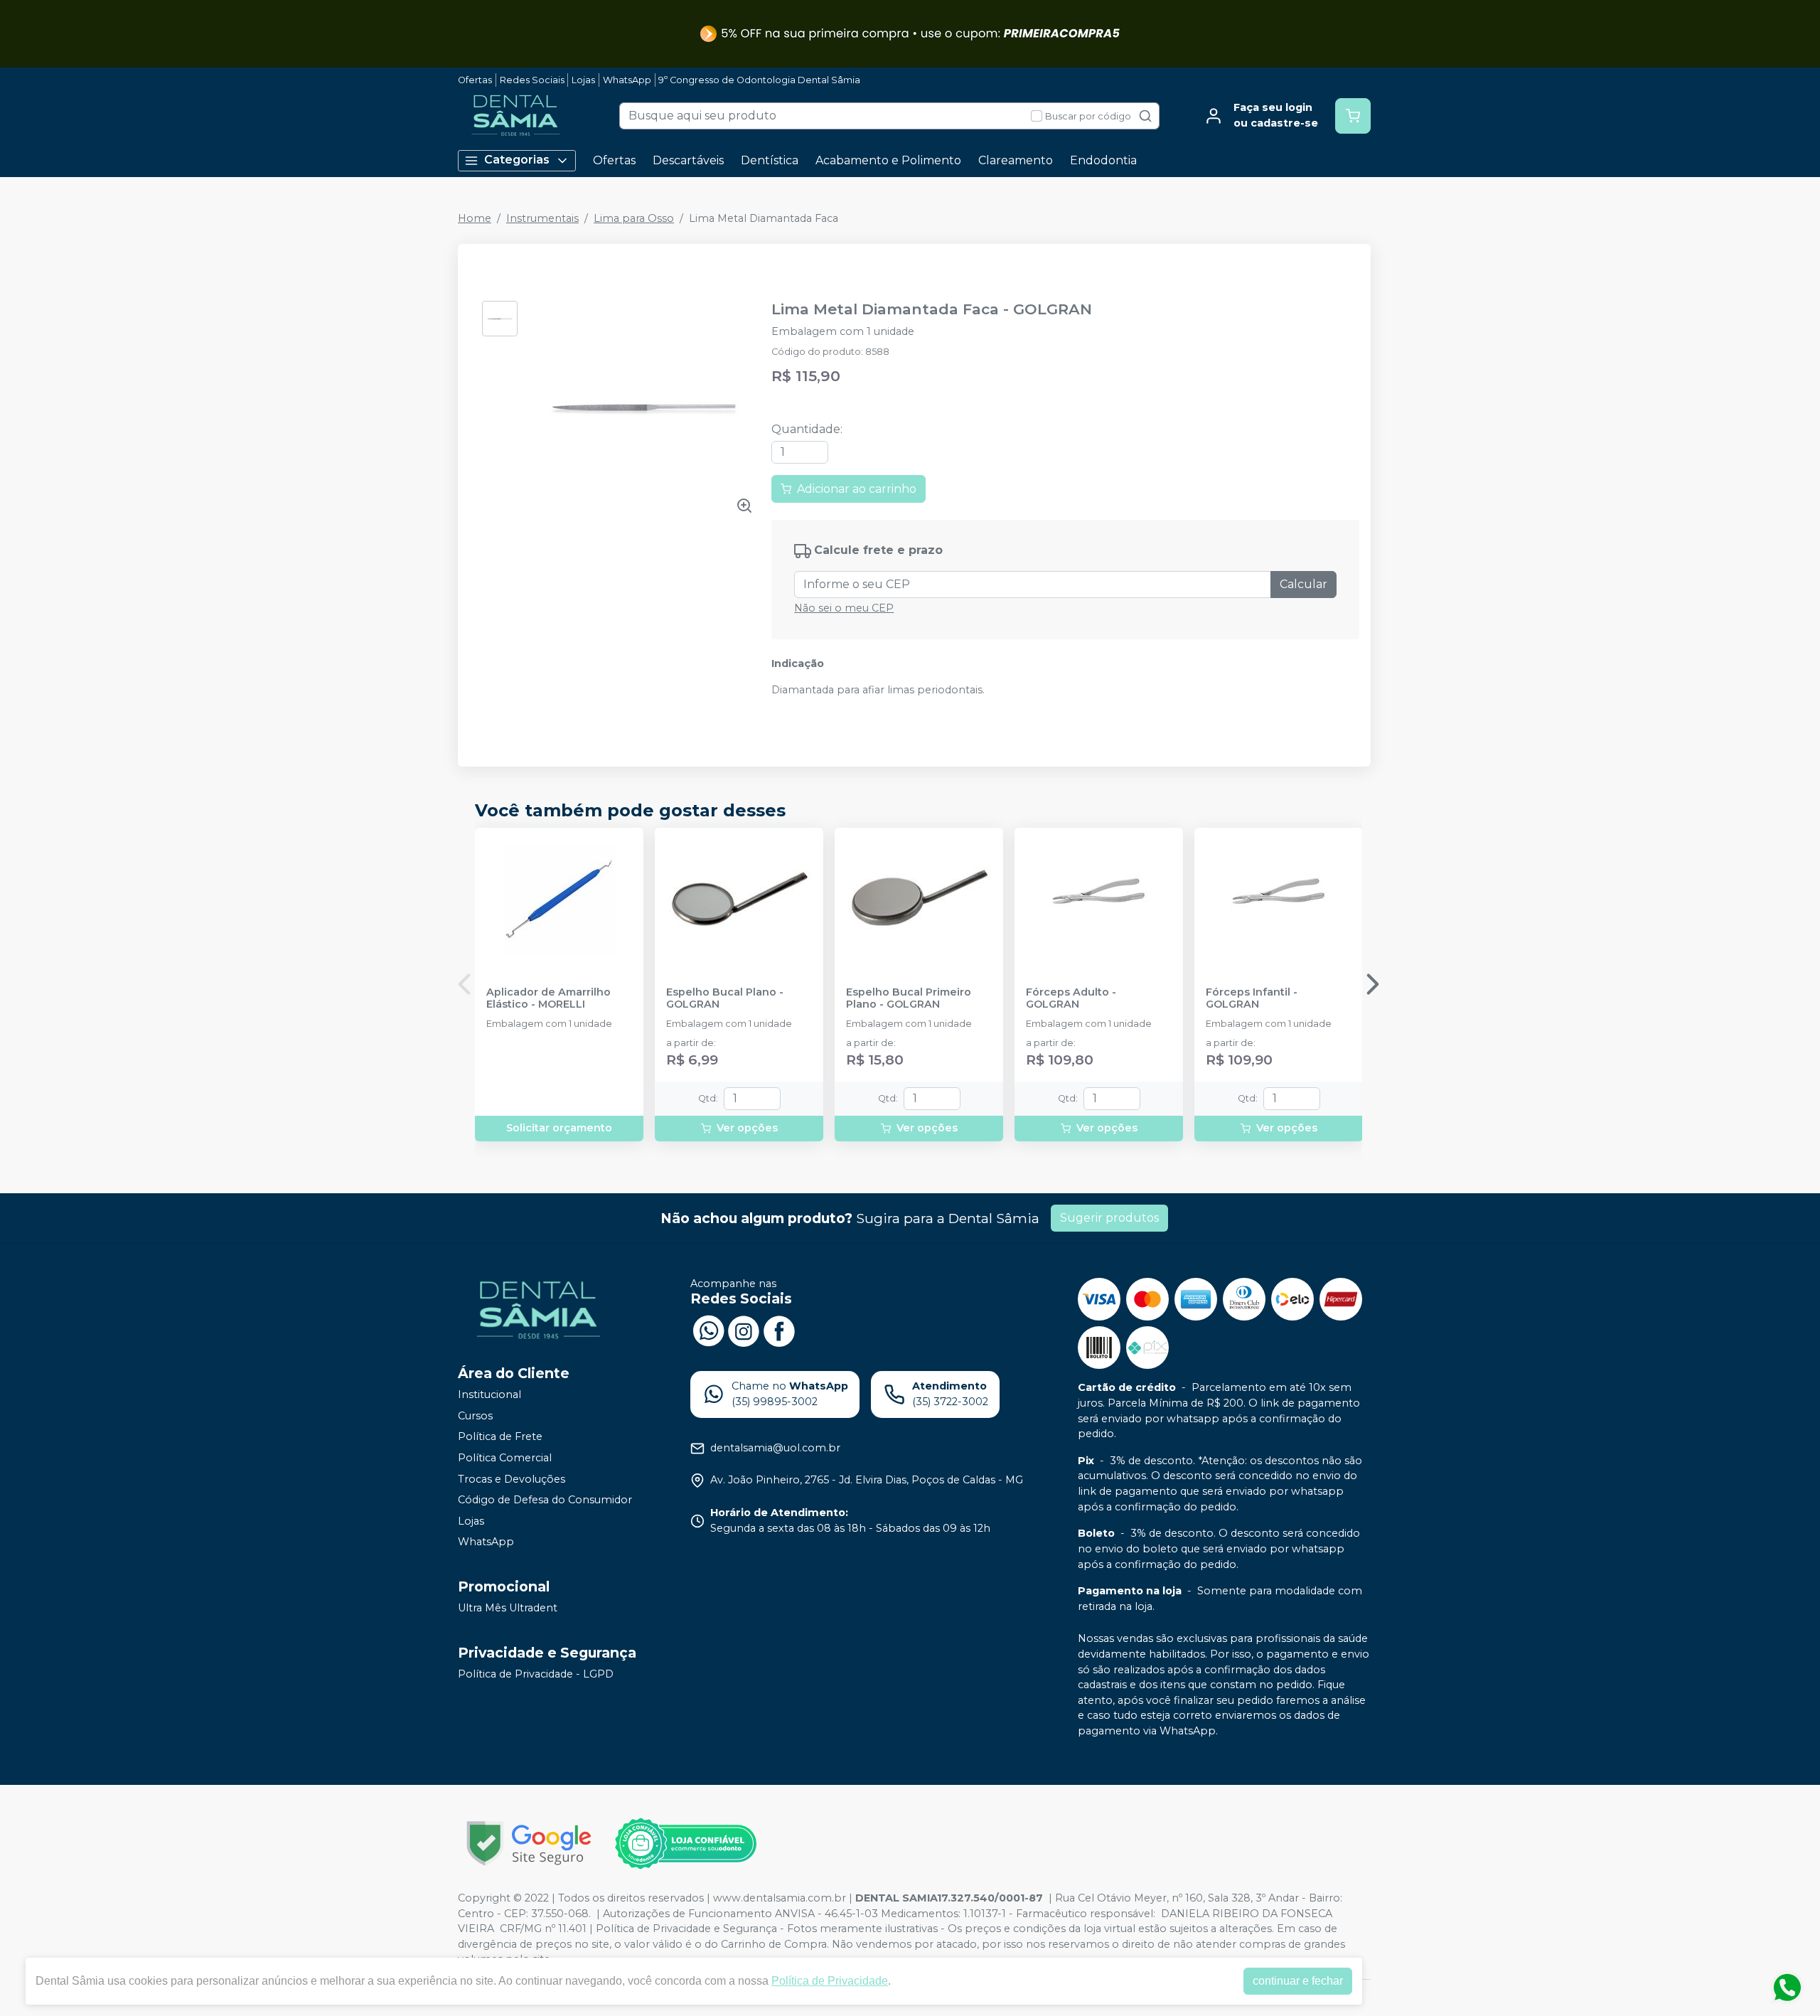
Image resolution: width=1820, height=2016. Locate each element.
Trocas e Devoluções (512, 1479)
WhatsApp (627, 80)
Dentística (770, 160)
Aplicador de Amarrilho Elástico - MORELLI (548, 998)
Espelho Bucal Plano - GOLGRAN (725, 998)
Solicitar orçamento (559, 1128)
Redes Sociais (532, 80)
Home (475, 218)
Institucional (489, 1394)
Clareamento (1016, 160)
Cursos (475, 1416)
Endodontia (1103, 160)
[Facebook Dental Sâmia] (779, 1330)
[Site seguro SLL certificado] (529, 1844)
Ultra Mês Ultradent (508, 1608)
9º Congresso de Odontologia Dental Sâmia (759, 80)
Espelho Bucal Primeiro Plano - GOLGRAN (909, 998)
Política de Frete (500, 1437)
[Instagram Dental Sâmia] (744, 1330)
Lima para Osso (634, 218)
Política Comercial (505, 1458)
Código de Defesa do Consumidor (545, 1500)
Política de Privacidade (830, 1981)
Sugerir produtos (1109, 1218)
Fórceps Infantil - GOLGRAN (1252, 998)
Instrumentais (542, 218)
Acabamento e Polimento (888, 160)
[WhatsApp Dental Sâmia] (708, 1330)
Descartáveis (688, 160)
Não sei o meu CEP (844, 608)
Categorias (517, 160)
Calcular (1304, 584)
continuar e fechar (1298, 1981)
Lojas (583, 80)
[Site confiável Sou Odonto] (685, 1844)
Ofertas (475, 80)
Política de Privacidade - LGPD (536, 1674)
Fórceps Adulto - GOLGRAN (1071, 998)
